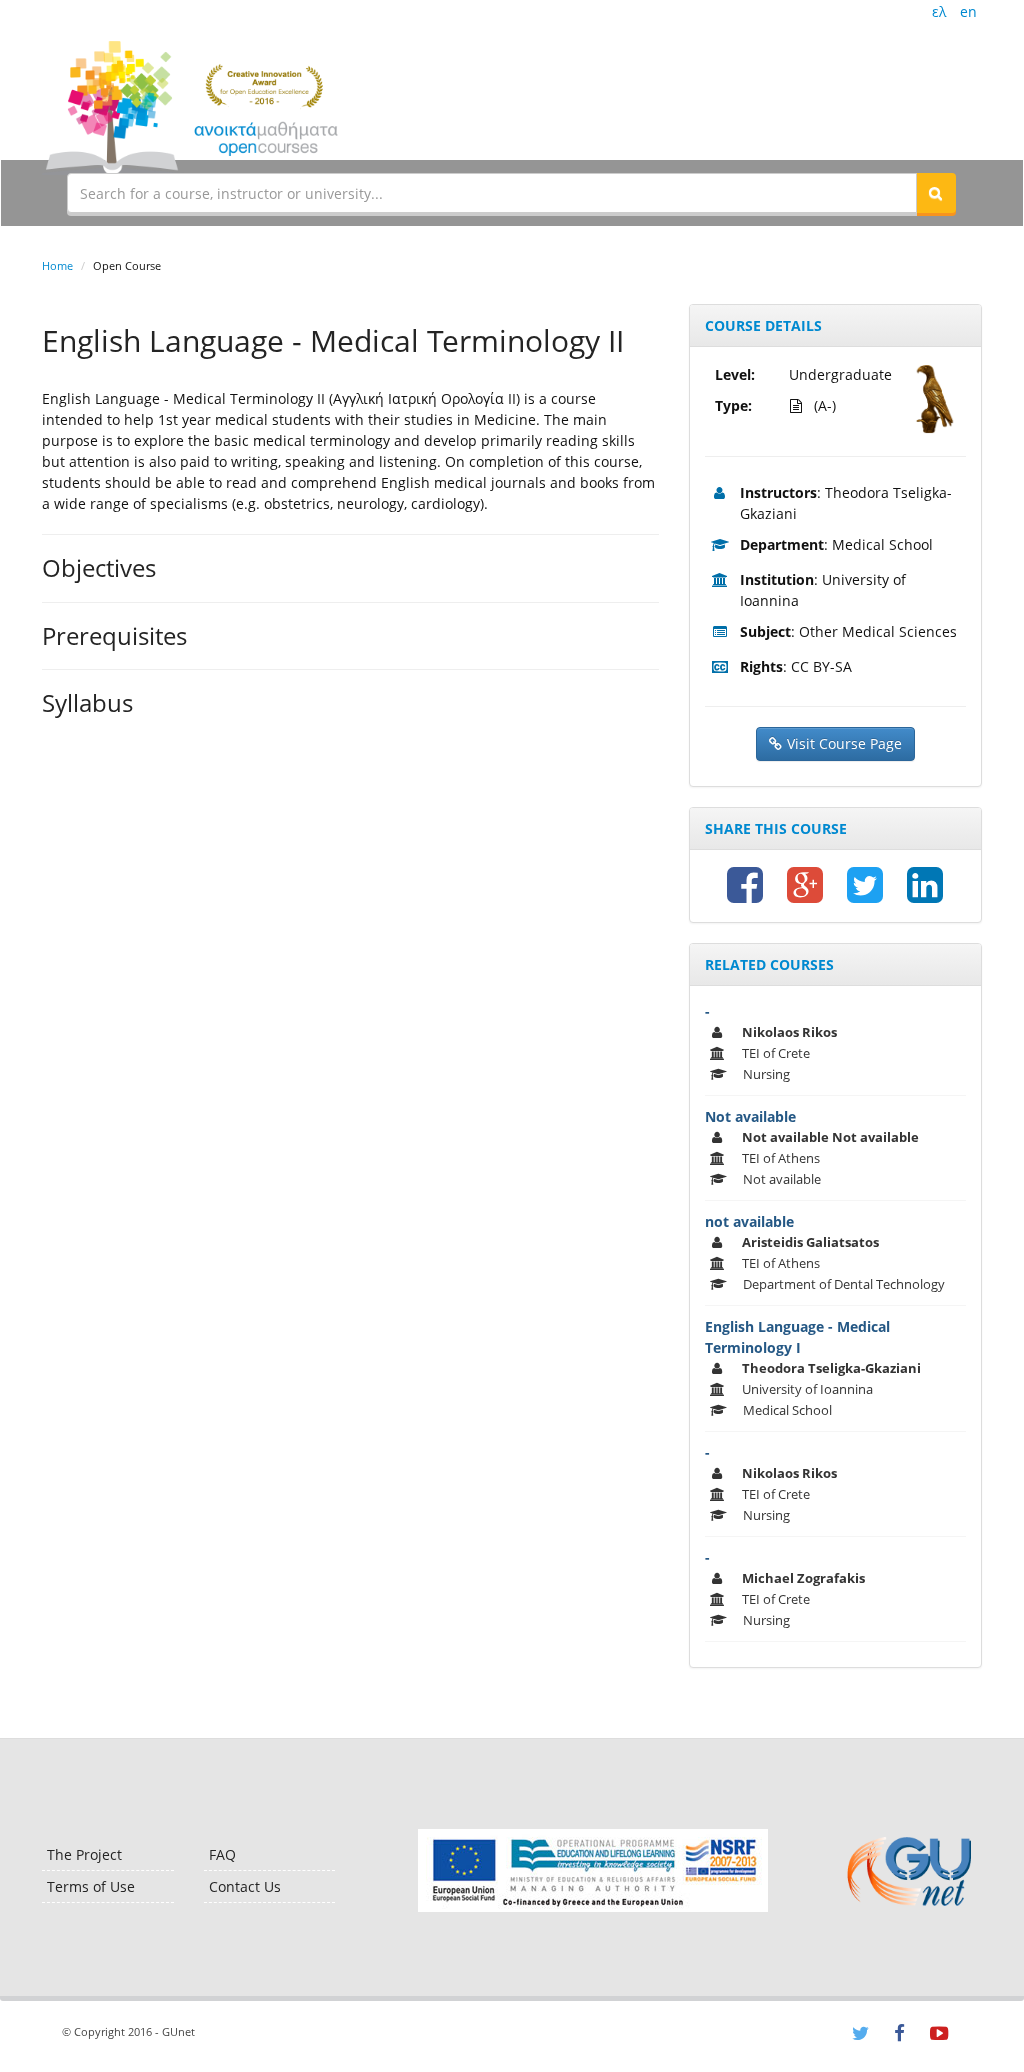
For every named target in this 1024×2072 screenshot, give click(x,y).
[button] (936, 193)
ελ (939, 11)
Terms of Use (91, 1886)
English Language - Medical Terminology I (797, 1337)
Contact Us (245, 1886)
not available (749, 1221)
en (968, 11)
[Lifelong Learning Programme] (592, 1870)
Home (57, 265)
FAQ (222, 1854)
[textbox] (492, 193)
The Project (84, 1854)
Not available (750, 1116)
